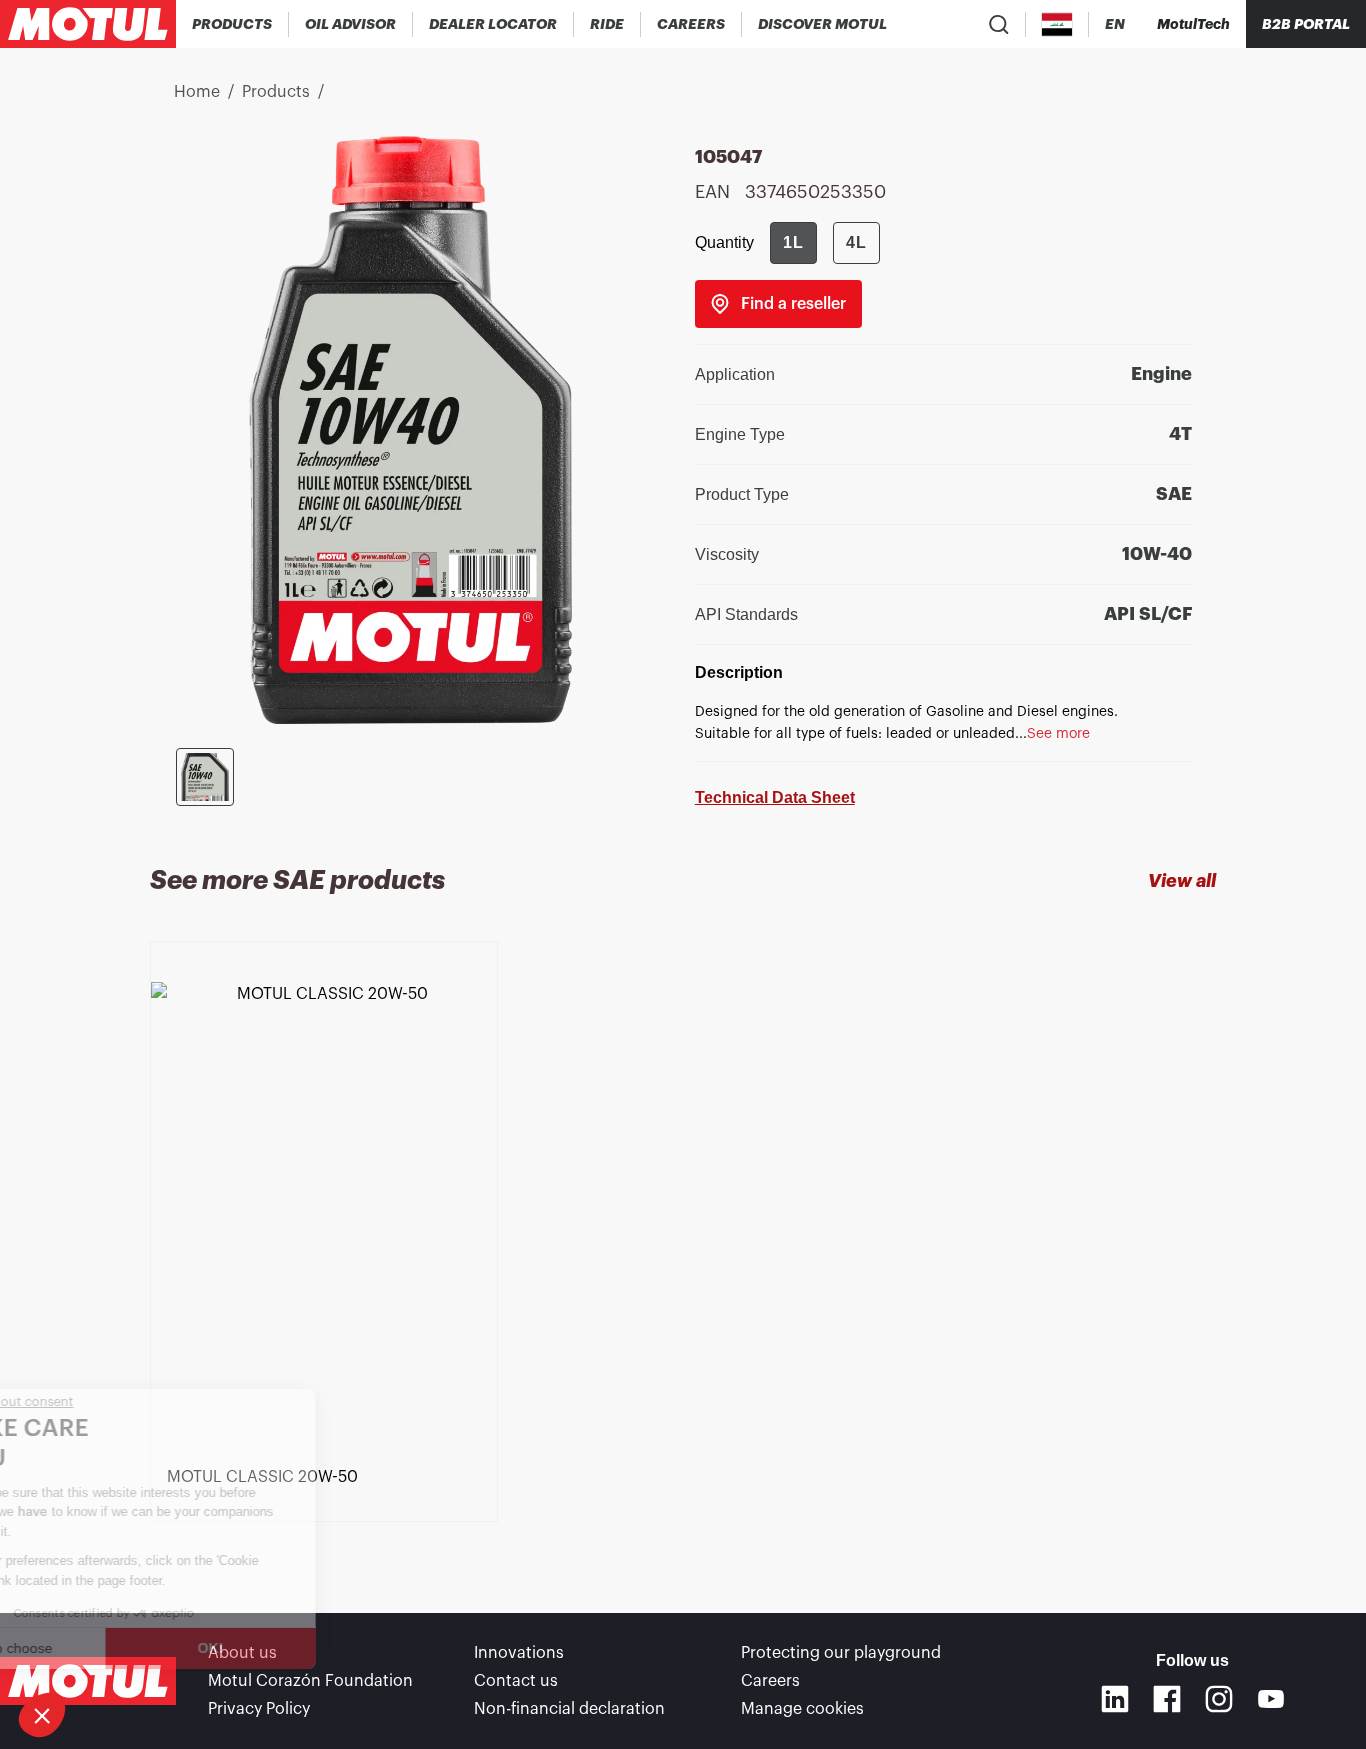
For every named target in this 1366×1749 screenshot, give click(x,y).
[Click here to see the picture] (205, 777)
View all (1182, 881)
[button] (42, 1715)
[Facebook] (1167, 1699)
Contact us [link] (516, 1681)
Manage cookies (802, 1709)
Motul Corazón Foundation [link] (310, 1681)
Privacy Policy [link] (259, 1709)
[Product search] (999, 24)
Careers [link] (770, 1681)
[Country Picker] (1057, 24)
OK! (335, 1648)
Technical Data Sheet (775, 797)
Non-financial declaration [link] (569, 1709)
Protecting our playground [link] (841, 1653)
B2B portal (1306, 24)
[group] (825, 243)
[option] (327, 1207)
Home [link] (197, 92)
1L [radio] (793, 242)
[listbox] (683, 1241)
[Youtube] (1271, 1699)
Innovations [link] (519, 1653)
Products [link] (276, 92)
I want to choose (125, 1648)
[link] (607, 24)
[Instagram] (1219, 1699)
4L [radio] (856, 242)
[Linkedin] (1115, 1699)
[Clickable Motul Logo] (88, 24)
